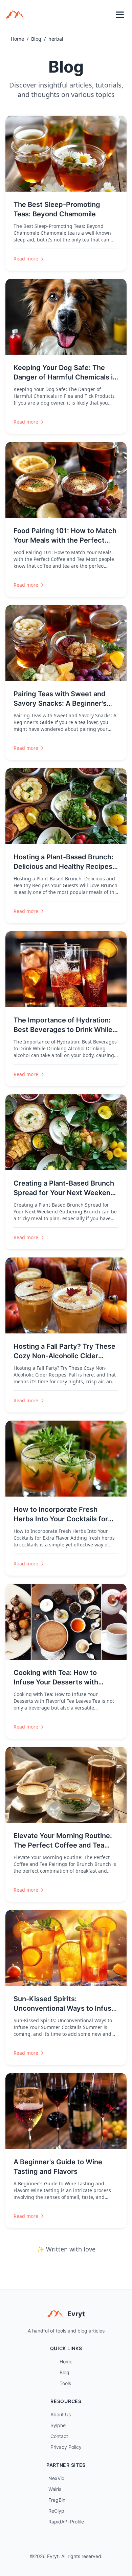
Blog (36, 39)
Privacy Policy (66, 2447)
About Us (61, 2414)
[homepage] (17, 15)
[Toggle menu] (120, 15)
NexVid (57, 2478)
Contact (59, 2436)
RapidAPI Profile (66, 2522)
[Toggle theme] (105, 15)
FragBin (57, 2500)
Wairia (55, 2489)
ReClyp (56, 2511)
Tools (65, 2383)
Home (17, 39)
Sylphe (58, 2425)
